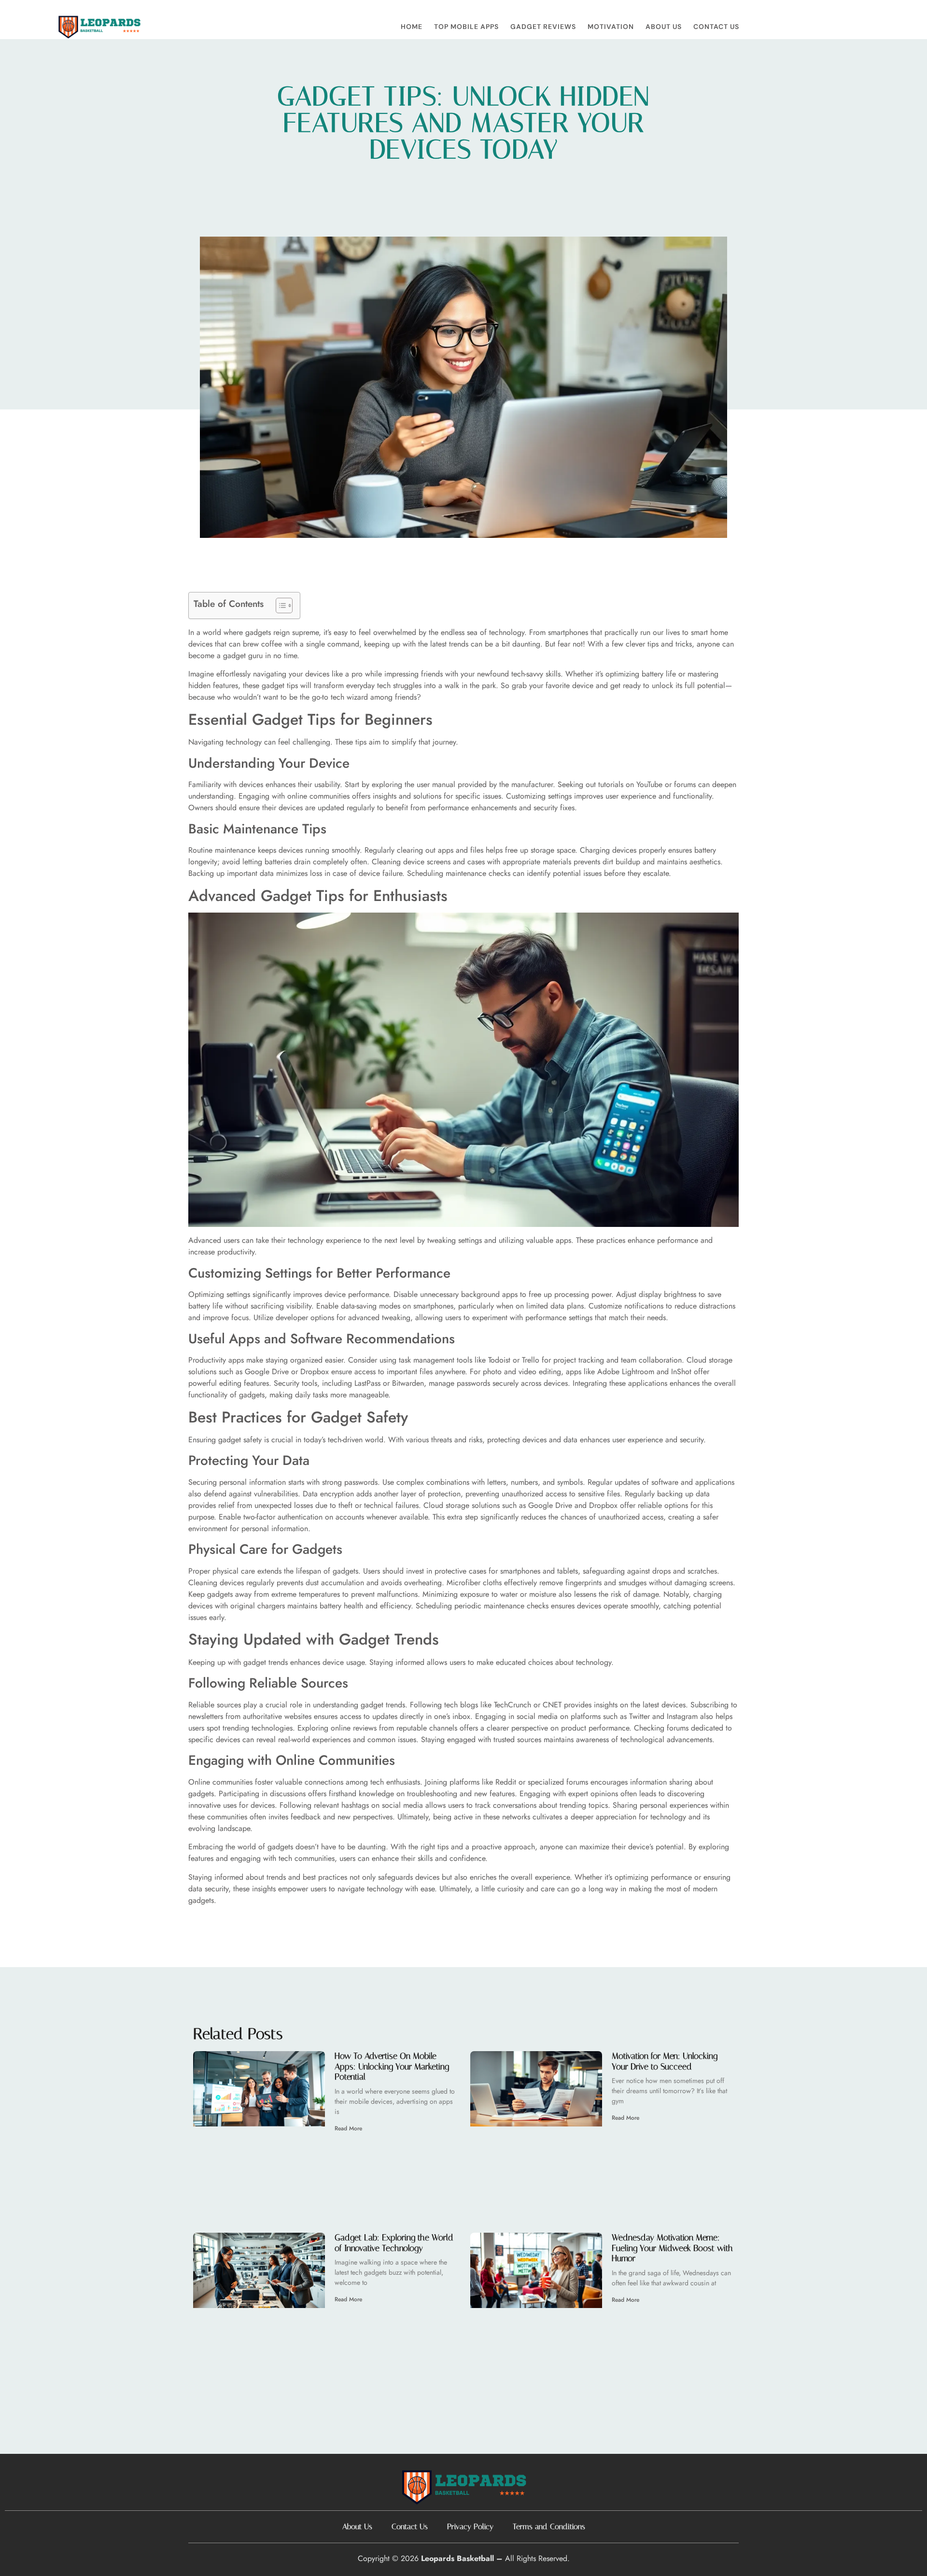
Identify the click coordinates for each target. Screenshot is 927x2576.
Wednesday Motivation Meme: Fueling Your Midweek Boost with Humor (672, 2248)
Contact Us (716, 27)
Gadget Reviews (543, 27)
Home (412, 27)
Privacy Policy (470, 2527)
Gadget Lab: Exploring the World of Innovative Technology (394, 2243)
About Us (664, 27)
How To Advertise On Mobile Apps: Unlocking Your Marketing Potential (392, 2066)
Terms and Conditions (549, 2527)
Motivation (611, 27)
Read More (348, 2128)
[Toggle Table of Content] (279, 605)
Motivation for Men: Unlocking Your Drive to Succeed (665, 2061)
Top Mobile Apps (466, 27)
